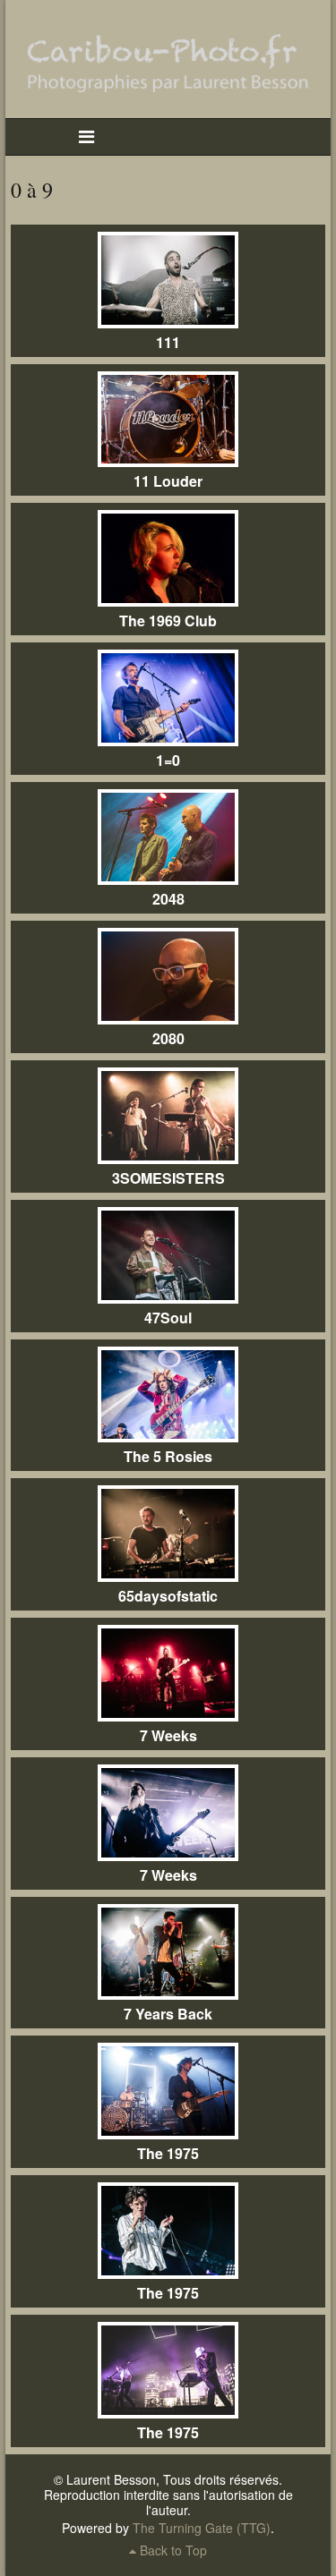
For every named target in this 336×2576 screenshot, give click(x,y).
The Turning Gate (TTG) (202, 2528)
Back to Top (172, 2550)
